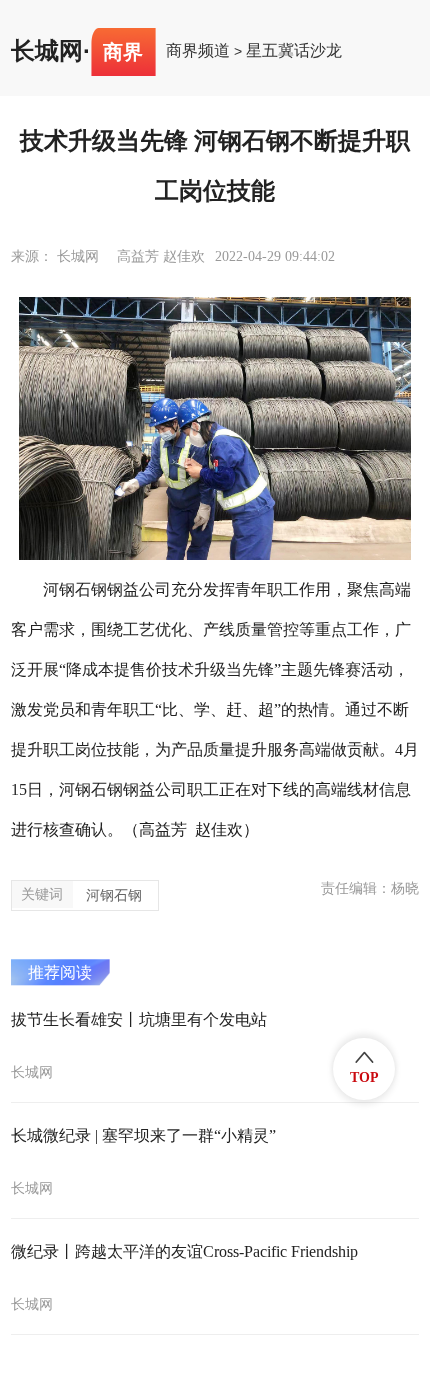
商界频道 (198, 51)
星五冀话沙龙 (294, 51)
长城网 (47, 51)
